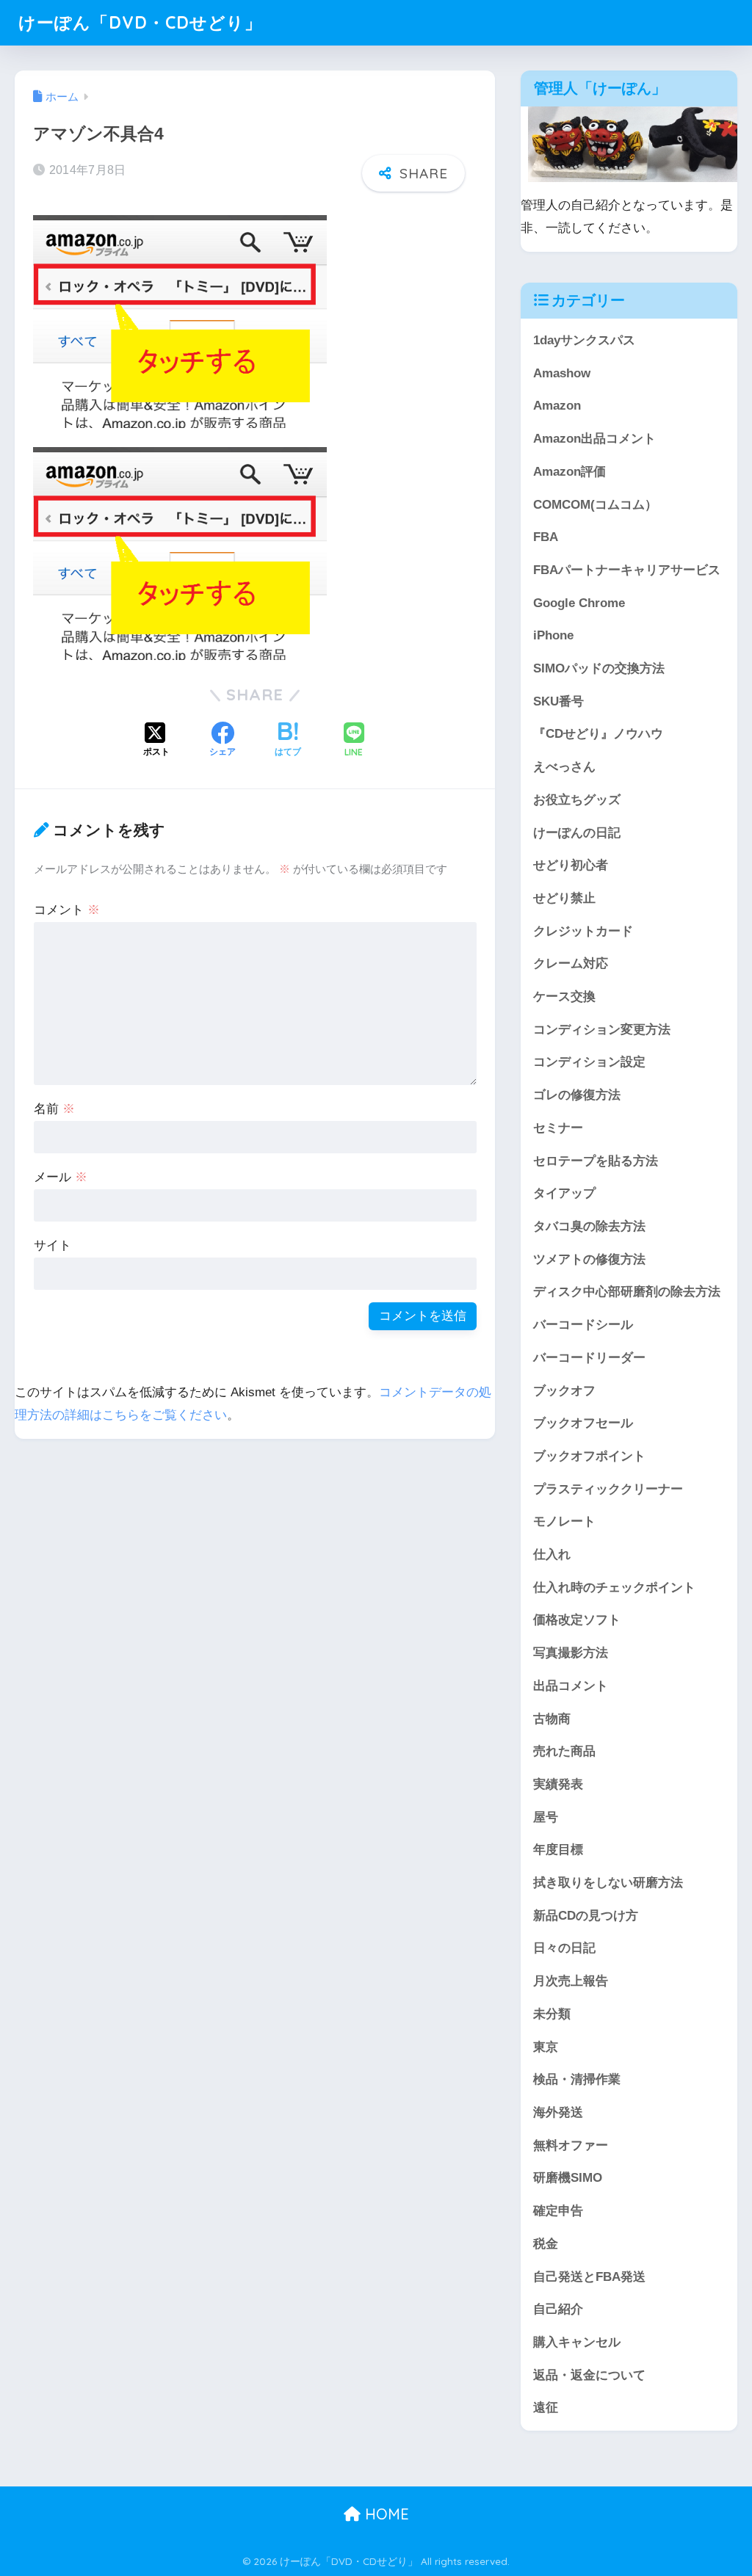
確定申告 (558, 2211)
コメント (67, 910)
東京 (546, 2047)
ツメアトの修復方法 (589, 1259)
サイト (53, 1245)
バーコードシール (583, 1325)
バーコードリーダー (589, 1358)
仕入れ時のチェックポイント (614, 1588)
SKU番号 (558, 701)
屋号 (546, 1817)
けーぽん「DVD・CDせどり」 (140, 22)
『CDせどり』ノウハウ (598, 734)
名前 (54, 1109)
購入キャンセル (577, 2342)
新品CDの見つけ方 (586, 1916)
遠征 (546, 2408)
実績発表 (558, 1784)
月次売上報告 (571, 1981)
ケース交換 (564, 997)
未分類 (552, 2014)
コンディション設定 (589, 1062)
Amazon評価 (570, 472)
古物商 (552, 1719)
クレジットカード (583, 931)
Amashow (562, 373)
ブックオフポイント (589, 1456)
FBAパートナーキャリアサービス (627, 570)
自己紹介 (558, 2309)
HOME (385, 2514)
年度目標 (558, 1850)
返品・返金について (589, 2375)
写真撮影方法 (571, 1653)
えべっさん (564, 767)
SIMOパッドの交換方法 (599, 668)
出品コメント (571, 1686)
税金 (546, 2244)
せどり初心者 (571, 865)
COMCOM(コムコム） (595, 505)
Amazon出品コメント (594, 439)
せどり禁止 (564, 898)
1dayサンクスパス (584, 340)
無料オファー (571, 2145)
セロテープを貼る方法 (596, 1161)
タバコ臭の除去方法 (589, 1226)
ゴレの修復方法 (577, 1095)
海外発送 (558, 2112)
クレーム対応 (571, 964)
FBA (546, 537)
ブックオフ (564, 1391)
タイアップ (564, 1193)
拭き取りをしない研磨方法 (608, 1883)
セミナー (558, 1128)
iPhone (553, 635)
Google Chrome (579, 603)
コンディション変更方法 (602, 1030)
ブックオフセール (583, 1423)
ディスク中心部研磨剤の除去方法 (627, 1292)
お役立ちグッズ (577, 800)
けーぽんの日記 (577, 833)
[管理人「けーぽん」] (636, 144)
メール (61, 1177)
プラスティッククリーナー (608, 1489)
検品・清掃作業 (577, 2079)
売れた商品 (564, 1751)
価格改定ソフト (577, 1620)
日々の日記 (564, 1948)
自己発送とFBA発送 (589, 2277)
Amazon (557, 406)
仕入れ (552, 1554)
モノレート (564, 1521)
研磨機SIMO (568, 2178)
